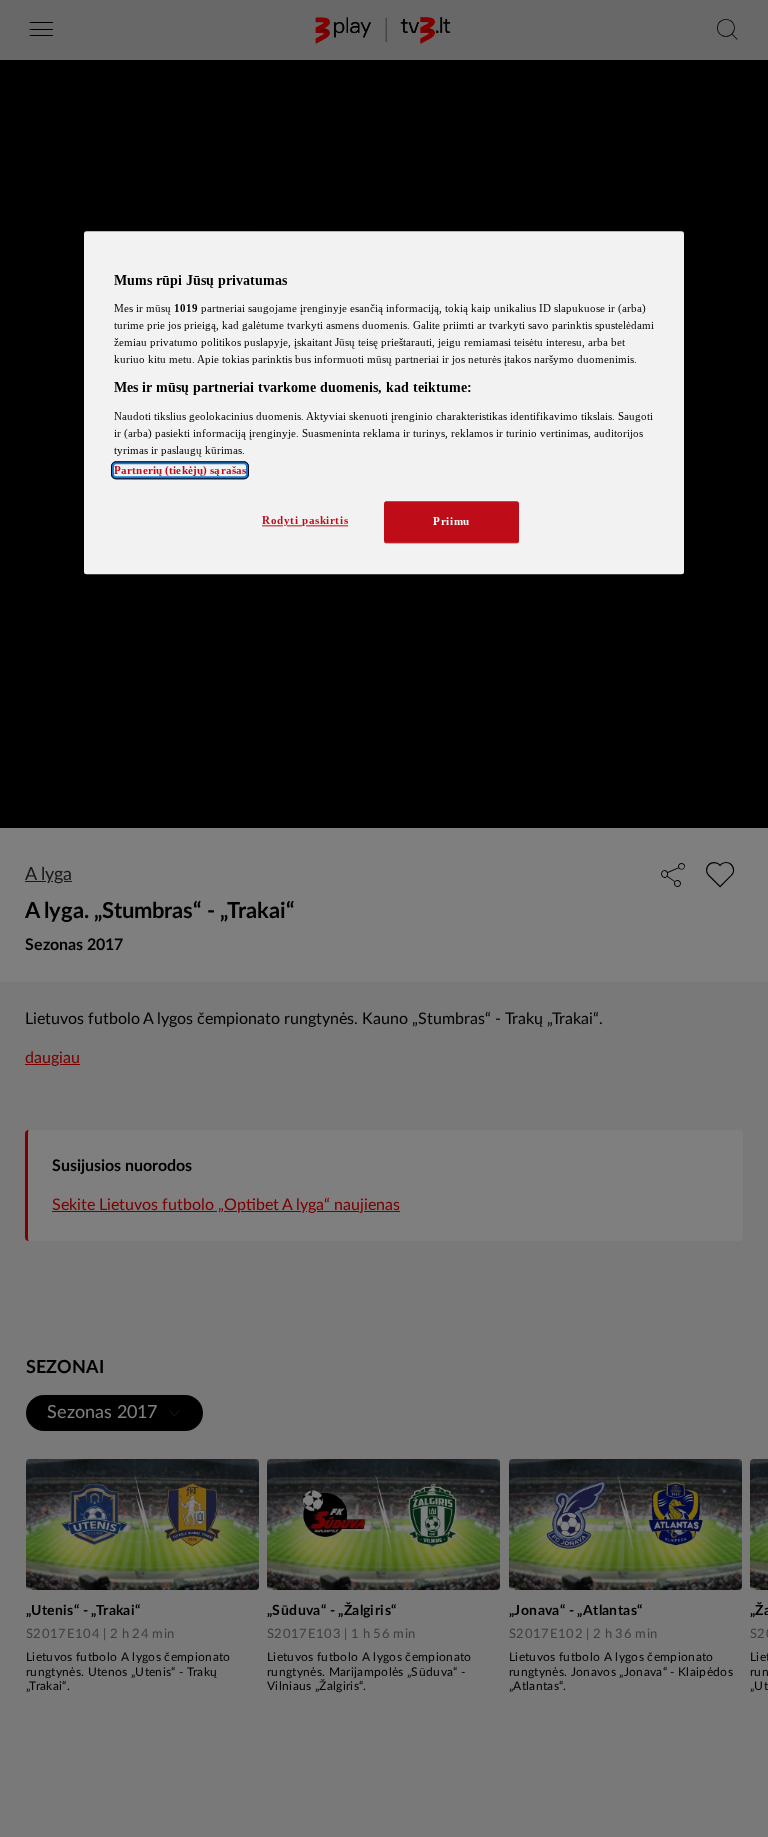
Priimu (451, 522)
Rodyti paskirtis (305, 521)
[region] (384, 403)
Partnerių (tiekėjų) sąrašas (180, 471)
